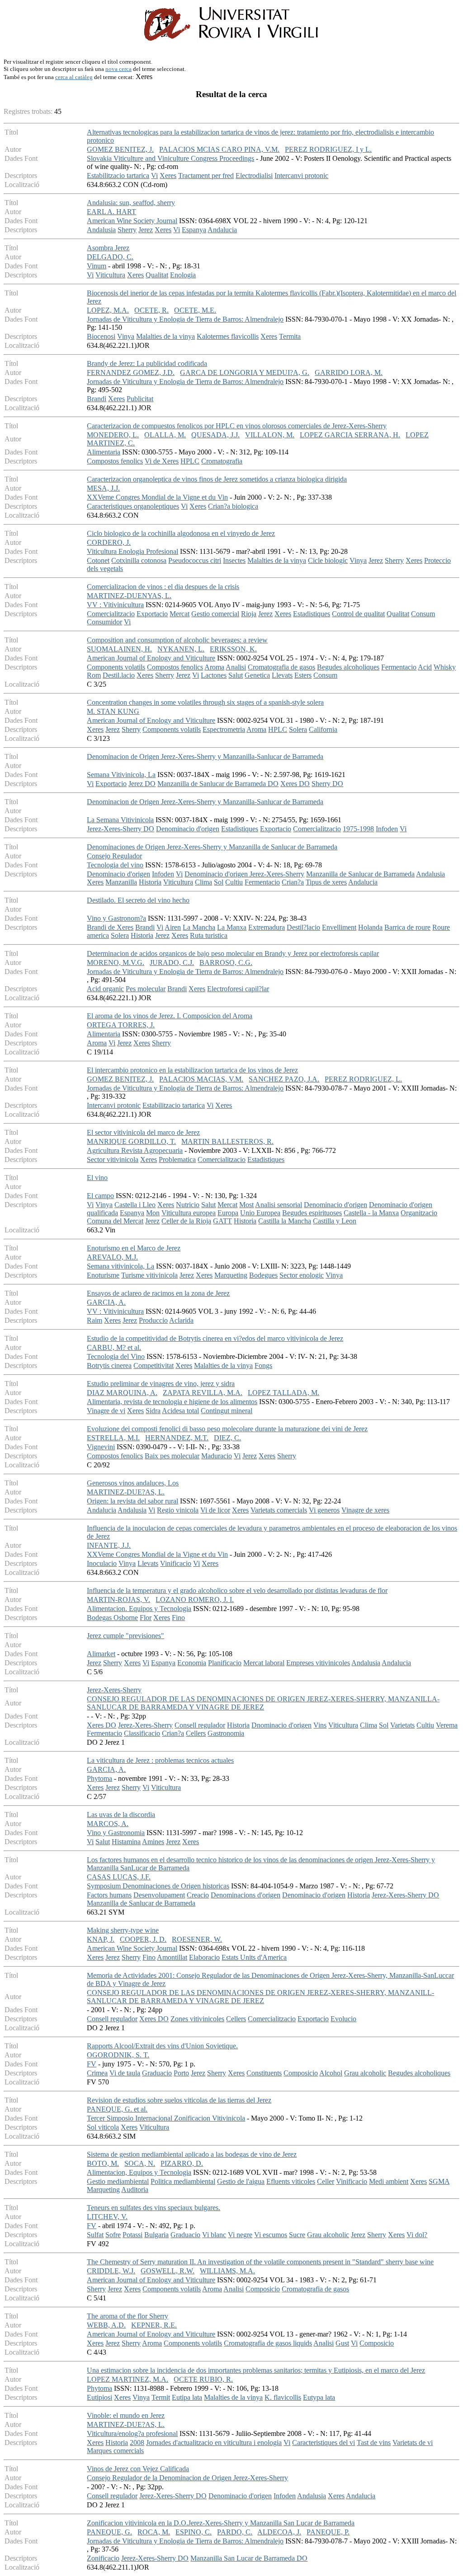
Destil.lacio (119, 675)
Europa (228, 1213)
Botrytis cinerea (109, 1365)
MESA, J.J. (103, 488)
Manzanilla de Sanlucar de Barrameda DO (218, 784)
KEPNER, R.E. (154, 2325)
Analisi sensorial (279, 1205)
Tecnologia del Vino (116, 1356)
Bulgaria (156, 2235)
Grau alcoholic (365, 2073)
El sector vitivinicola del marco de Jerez (143, 1132)
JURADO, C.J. (172, 962)
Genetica (257, 675)
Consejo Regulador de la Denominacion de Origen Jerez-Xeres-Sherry (187, 2478)
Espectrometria (224, 729)
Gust (342, 2343)
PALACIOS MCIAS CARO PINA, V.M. (219, 149)
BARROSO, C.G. (226, 962)
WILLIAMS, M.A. (227, 2271)
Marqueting (231, 1275)
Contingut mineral (227, 1411)
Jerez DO (142, 784)
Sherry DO (327, 784)
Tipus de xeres (326, 882)
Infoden (387, 829)
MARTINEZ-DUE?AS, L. (126, 1492)
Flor (146, 1618)
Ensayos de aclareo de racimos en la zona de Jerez (158, 1293)
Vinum (97, 266)
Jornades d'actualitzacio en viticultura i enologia (214, 2443)
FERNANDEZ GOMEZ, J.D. (131, 372)
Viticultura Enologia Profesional (132, 551)
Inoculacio (102, 1563)
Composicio (301, 2073)
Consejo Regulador (114, 856)
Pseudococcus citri (195, 560)
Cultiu (234, 882)
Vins (320, 1725)
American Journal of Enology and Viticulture (151, 658)
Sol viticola (103, 2127)
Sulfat (95, 2235)
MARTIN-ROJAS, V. (118, 1599)
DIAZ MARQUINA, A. (122, 1393)
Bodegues (263, 1275)
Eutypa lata (319, 2397)
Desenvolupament (159, 1895)
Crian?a (293, 882)
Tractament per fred (206, 176)
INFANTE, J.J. (109, 1545)
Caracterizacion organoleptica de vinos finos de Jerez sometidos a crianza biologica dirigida (217, 479)
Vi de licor (215, 1510)
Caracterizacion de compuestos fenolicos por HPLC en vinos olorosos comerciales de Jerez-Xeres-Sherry (237, 426)
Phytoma (99, 1778)
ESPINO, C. (194, 2532)
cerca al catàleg (74, 77)
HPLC (190, 461)
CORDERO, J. (109, 542)
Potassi (132, 2235)
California (323, 729)
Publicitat (140, 399)
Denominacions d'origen (246, 1895)
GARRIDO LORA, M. (349, 372)
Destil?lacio (303, 927)
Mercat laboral (264, 1663)
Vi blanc (214, 2235)
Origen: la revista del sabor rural (132, 1501)
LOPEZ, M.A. (108, 310)
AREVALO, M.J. (112, 1257)
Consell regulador (200, 1725)
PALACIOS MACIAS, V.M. (201, 1079)
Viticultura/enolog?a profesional (132, 2433)
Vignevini (101, 1447)
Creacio (198, 1895)
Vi (154, 176)
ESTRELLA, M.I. (113, 1438)
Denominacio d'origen (188, 829)
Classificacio (142, 1733)
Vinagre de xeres (365, 1510)
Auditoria (135, 2190)
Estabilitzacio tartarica (118, 176)
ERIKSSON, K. (233, 649)
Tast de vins (374, 2443)
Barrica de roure (407, 927)
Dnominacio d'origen (281, 1725)
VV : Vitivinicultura (115, 605)
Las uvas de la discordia (121, 1815)
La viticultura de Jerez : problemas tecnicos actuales (160, 1760)
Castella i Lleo (135, 1205)
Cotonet (98, 560)
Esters (303, 675)
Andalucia (222, 230)
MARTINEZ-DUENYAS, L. (129, 596)
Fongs (263, 1365)
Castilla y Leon (335, 1221)
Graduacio (157, 2073)
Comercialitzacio (111, 614)
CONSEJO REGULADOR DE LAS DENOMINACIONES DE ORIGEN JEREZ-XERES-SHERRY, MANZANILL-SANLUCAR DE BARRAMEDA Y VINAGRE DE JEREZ (260, 1997)
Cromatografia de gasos (281, 667)
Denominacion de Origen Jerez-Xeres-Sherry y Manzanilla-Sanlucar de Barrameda (205, 756)
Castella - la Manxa (371, 1213)
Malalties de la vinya (165, 336)
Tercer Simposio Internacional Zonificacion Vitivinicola (166, 2118)
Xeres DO (295, 784)
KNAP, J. (101, 1939)
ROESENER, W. (197, 1939)
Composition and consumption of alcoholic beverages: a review (177, 640)
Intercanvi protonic (301, 176)
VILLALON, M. (270, 435)
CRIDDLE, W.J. (111, 2271)
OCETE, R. (151, 310)
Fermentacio (399, 667)
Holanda (370, 927)
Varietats (402, 1725)
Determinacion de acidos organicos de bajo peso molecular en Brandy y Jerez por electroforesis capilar (233, 953)
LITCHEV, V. (107, 2217)
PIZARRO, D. (182, 2163)
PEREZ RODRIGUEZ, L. (363, 1079)
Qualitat (157, 275)
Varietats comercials (279, 1510)
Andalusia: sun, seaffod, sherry (131, 203)
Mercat (180, 614)
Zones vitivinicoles (197, 2019)
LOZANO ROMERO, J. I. (195, 1599)
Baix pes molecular (172, 1456)
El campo (100, 1196)
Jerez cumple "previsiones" (125, 1636)
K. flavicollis (283, 2397)
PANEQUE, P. (328, 2532)
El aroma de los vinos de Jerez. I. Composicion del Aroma (170, 1016)
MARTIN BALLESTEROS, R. (227, 1141)
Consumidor (104, 622)
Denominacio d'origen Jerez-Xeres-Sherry (244, 874)
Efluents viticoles (291, 2181)
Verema (447, 1725)
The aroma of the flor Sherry (128, 2316)
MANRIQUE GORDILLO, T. (131, 1141)
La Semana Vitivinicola (120, 820)
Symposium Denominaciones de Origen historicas (158, 1886)
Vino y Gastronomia (116, 1833)
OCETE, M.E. (195, 310)
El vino (97, 1178)
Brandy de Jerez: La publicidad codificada (147, 363)
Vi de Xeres (162, 461)
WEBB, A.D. (106, 2325)
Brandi (97, 399)
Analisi (236, 667)
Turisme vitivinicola (149, 1275)
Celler (326, 2181)
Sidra (153, 1411)
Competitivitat (154, 1365)
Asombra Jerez (108, 248)
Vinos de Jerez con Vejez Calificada (138, 2469)
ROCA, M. (154, 2532)
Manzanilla (121, 882)
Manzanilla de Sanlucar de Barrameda (360, 874)
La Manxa (232, 927)
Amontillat (172, 1957)
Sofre (113, 2235)
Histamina (126, 1842)
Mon (153, 1213)
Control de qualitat (358, 614)
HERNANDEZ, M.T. (177, 1438)
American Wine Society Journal (132, 221)
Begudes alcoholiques (348, 667)
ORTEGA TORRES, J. (121, 1025)
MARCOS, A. (108, 1824)
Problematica (177, 1159)
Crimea (97, 2073)
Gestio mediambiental (118, 2181)
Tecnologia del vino (115, 865)
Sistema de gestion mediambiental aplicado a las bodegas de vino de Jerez (192, 2154)
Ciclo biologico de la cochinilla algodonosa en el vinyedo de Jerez (181, 533)
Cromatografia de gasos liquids (268, 2343)
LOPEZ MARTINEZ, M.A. (128, 2379)
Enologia (183, 275)
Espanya (194, 230)
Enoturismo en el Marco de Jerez (134, 1248)
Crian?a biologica (233, 506)
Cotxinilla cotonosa (139, 560)
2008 (137, 2443)
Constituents (264, 2073)
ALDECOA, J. (279, 2532)
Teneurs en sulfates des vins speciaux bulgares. (154, 2208)
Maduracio (217, 1456)
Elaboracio (204, 1957)
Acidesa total (180, 1411)
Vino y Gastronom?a (116, 918)
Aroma (214, 667)
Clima (203, 882)
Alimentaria (104, 452)
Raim (94, 1320)
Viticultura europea (189, 1213)
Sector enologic (302, 1275)
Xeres (168, 176)
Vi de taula (125, 2073)
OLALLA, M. (165, 435)
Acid (425, 667)
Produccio (153, 1320)
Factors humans (109, 1895)
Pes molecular (146, 989)
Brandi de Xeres (110, 927)
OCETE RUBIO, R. (203, 2379)
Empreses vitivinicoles (318, 1663)
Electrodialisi (254, 176)
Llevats (282, 675)
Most (246, 1205)
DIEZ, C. (227, 1438)
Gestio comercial (215, 614)
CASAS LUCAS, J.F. (119, 1877)
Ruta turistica (209, 935)
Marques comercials (115, 2451)
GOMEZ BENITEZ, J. (120, 149)
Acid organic (105, 989)
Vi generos (324, 1510)
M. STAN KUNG (113, 711)
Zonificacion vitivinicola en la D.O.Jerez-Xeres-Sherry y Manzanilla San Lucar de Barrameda (221, 2523)
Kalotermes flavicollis (228, 336)
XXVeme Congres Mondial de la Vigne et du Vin (157, 497)
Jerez (146, 230)
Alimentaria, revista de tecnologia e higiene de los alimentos (172, 1402)
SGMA (439, 2181)
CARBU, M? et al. (114, 1347)
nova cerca (118, 69)
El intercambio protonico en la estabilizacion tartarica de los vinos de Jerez (192, 1070)
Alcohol (331, 2073)
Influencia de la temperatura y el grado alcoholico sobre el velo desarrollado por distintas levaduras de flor (237, 1590)
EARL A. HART (111, 212)
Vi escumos (271, 2235)
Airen (173, 927)
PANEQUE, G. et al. (117, 2109)
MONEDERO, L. (113, 435)
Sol (219, 882)
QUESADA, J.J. (215, 435)
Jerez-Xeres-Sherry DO (120, 829)
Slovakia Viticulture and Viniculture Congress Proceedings (170, 158)
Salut (236, 675)
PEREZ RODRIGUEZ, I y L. (328, 149)
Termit (161, 2397)
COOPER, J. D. (143, 1939)
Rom (94, 675)
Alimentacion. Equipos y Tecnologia (139, 1609)
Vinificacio (176, 1563)
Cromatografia (222, 461)
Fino (178, 1618)
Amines (153, 1842)
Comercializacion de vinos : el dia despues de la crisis (163, 587)
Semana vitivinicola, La (120, 1266)
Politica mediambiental (183, 2181)
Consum (423, 614)
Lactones (214, 675)
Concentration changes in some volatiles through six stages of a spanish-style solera (205, 702)
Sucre (297, 2235)
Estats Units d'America (254, 1957)
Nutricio (188, 1205)
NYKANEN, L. (181, 649)
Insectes (234, 560)
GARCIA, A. (106, 1302)
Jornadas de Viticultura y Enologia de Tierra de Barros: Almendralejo (185, 319)
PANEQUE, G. (109, 2532)
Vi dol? (417, 2235)
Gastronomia (226, 1733)
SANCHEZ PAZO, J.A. (284, 1079)
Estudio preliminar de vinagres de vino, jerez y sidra (161, 1384)
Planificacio (225, 1663)
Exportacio (152, 614)
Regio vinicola (178, 1510)
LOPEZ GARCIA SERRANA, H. (350, 435)
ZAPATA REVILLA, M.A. (203, 1393)
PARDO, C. (235, 2532)
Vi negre (240, 2235)
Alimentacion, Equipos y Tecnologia (139, 2172)
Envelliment (339, 927)
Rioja (249, 614)
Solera (298, 729)
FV (92, 2064)
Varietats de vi (413, 2443)
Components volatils (116, 667)
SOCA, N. (140, 2163)
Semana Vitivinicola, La (121, 775)
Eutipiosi (99, 2397)
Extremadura (267, 927)
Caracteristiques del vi (324, 2443)
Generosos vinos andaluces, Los (133, 1483)
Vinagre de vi (106, 1411)
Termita (290, 336)
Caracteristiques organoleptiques (133, 506)
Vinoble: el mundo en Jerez (126, 2415)
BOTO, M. (103, 2163)
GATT (222, 1221)
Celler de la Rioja (186, 1221)
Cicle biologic (328, 560)
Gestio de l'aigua (241, 2181)
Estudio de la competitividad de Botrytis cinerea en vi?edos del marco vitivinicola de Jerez (215, 1338)
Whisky (445, 667)
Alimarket (101, 1654)
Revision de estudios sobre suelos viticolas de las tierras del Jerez (179, 2100)
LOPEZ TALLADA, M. (283, 1393)
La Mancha (199, 927)
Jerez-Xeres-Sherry (114, 1690)
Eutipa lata (187, 2397)
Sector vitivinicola (113, 1159)
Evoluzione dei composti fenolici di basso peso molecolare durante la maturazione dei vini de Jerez (227, 1429)
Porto (181, 2073)
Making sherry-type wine (123, 1930)
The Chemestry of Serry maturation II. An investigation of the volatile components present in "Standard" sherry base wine (260, 2262)
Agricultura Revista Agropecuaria (135, 1150)
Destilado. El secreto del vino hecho (138, 900)
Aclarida (181, 1320)
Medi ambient (389, 2181)
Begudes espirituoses (312, 1213)
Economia (192, 1663)
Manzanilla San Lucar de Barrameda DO (249, 2558)
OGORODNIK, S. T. (118, 2055)
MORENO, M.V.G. (116, 962)
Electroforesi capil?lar (238, 989)
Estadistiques (312, 614)
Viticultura (110, 275)
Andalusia (101, 230)
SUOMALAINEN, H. (119, 649)
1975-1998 (358, 829)
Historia (150, 882)
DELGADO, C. (110, 257)
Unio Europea (260, 1213)
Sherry (127, 230)
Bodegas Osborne (112, 1618)
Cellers (196, 1733)
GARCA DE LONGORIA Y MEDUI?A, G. (245, 372)
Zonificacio (103, 2558)
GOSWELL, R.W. (168, 2271)
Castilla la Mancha (285, 1221)
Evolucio (343, 2019)
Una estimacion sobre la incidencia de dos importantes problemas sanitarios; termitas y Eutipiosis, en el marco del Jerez (256, 2370)
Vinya (126, 336)
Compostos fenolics (115, 461)
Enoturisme (103, 1275)
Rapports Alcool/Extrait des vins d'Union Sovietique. (162, 2046)
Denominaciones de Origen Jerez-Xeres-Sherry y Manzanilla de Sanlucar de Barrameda (212, 847)
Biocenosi (101, 336)
